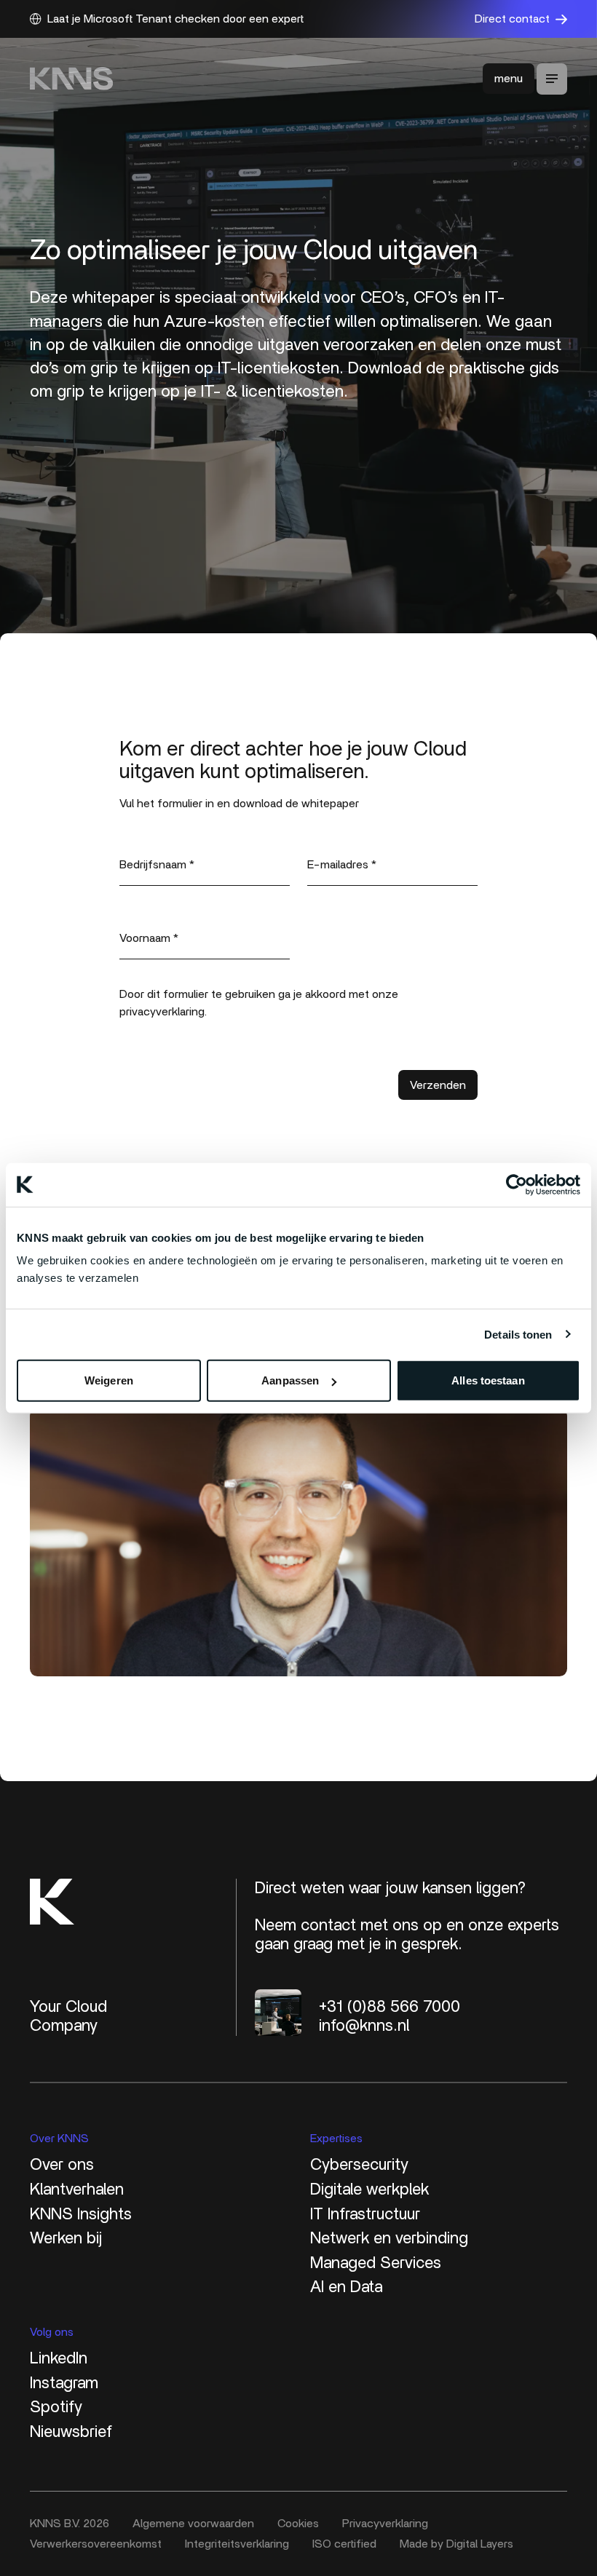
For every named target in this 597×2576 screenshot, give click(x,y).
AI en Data (346, 2287)
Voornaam (149, 938)
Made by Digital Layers (456, 2544)
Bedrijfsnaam (157, 865)
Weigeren (109, 1380)
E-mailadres (342, 865)
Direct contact (512, 19)
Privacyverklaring (385, 2524)
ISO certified (344, 2544)
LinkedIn (59, 2358)
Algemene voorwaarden (193, 2524)
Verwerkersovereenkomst (96, 2544)
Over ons (62, 2165)
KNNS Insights (81, 2214)
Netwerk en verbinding (389, 2238)
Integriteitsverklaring (237, 2544)
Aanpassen (290, 1380)
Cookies (298, 2524)
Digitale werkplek (369, 2189)
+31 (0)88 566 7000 (390, 2007)
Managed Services (376, 2263)
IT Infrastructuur (365, 2214)
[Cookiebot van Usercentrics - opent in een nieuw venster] (517, 1184)
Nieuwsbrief (71, 2432)
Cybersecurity (359, 2165)
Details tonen (518, 1334)
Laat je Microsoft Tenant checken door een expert (175, 19)
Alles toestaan (488, 1380)
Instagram (64, 2383)
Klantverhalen (77, 2189)
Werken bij (66, 2238)
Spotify (56, 2407)
